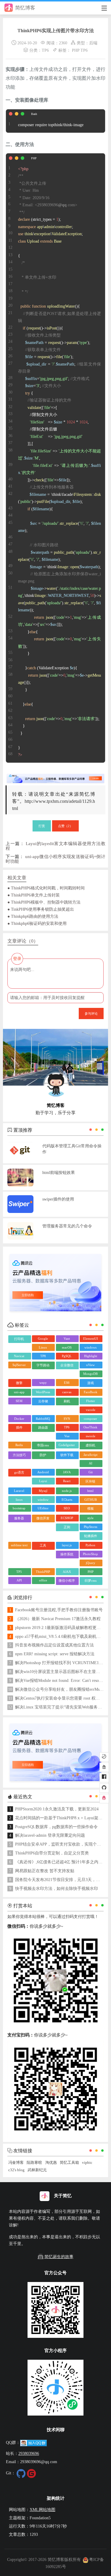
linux (19, 1500)
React (67, 1481)
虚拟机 (90, 1445)
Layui (43, 1481)
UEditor (43, 1508)
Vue (67, 1436)
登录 (17, 959)
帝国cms (43, 1445)
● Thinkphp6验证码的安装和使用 (37, 923)
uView (90, 1365)
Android (43, 1472)
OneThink (90, 1427)
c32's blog (16, 2170)
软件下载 (67, 1455)
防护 (43, 1455)
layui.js (67, 1545)
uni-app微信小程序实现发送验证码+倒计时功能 (55, 859)
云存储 (43, 1401)
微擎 (19, 1383)
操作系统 (67, 1554)
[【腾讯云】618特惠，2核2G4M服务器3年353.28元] (55, 776)
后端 (93, 43)
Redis (19, 1445)
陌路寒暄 (34, 2163)
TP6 (45, 50)
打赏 (42, 826)
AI (91, 1463)
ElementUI (91, 1339)
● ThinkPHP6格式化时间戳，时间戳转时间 (46, 888)
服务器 (19, 1518)
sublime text (19, 1545)
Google (43, 1339)
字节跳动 (43, 1365)
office (43, 1580)
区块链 (90, 1481)
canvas (67, 1392)
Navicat (19, 1356)
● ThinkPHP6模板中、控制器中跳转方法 (44, 902)
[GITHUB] (104, 1788)
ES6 (67, 1383)
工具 (43, 1545)
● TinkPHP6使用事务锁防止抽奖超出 (41, 909)
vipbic (87, 2163)
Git (91, 1472)
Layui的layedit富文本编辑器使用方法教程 (55, 846)
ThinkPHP (43, 1572)
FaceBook (91, 1392)
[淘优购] (104, 1767)
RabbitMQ (43, 1419)
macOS (67, 1347)
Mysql (43, 1491)
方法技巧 (19, 1455)
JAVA (67, 1472)
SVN (67, 1419)
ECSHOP (67, 1518)
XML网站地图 (42, 2510)
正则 (67, 1527)
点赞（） (65, 826)
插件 (19, 1427)
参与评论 (91, 1013)
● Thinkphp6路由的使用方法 (33, 916)
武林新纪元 (37, 2170)
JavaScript (90, 1455)
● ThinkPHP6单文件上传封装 (34, 895)
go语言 (19, 1472)
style (90, 1518)
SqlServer (19, 1365)
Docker (19, 1419)
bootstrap (19, 1508)
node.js (67, 1491)
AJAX (67, 1572)
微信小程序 (67, 1581)
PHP (76, 50)
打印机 (19, 1339)
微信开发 (43, 1518)
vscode (91, 1410)
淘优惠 (51, 2163)
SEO (67, 1508)
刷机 (67, 1401)
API (19, 1580)
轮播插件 (91, 1536)
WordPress (43, 1392)
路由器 (43, 1427)
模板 (91, 1508)
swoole (91, 1436)
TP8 (43, 1356)
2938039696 (29, 2453)
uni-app (19, 1392)
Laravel (19, 1491)
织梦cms (91, 1581)
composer (90, 1419)
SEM (19, 1401)
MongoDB (90, 1374)
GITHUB (91, 1500)
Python (90, 1545)
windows (90, 1347)
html (90, 1491)
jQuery (91, 1563)
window (43, 1500)
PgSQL (67, 1356)
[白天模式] (104, 1757)
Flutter (91, 1401)
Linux (43, 1347)
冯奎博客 (16, 2163)
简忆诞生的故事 (59, 2257)
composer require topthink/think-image (51, 125)
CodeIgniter (67, 1445)
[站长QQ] (104, 1799)
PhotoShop (90, 1554)
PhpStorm (91, 1527)
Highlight (91, 1356)
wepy (43, 1383)
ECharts (67, 1500)
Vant (67, 1339)
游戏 (91, 1383)
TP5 (19, 1572)
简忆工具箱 (69, 2163)
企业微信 (67, 1365)
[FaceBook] (104, 1778)
